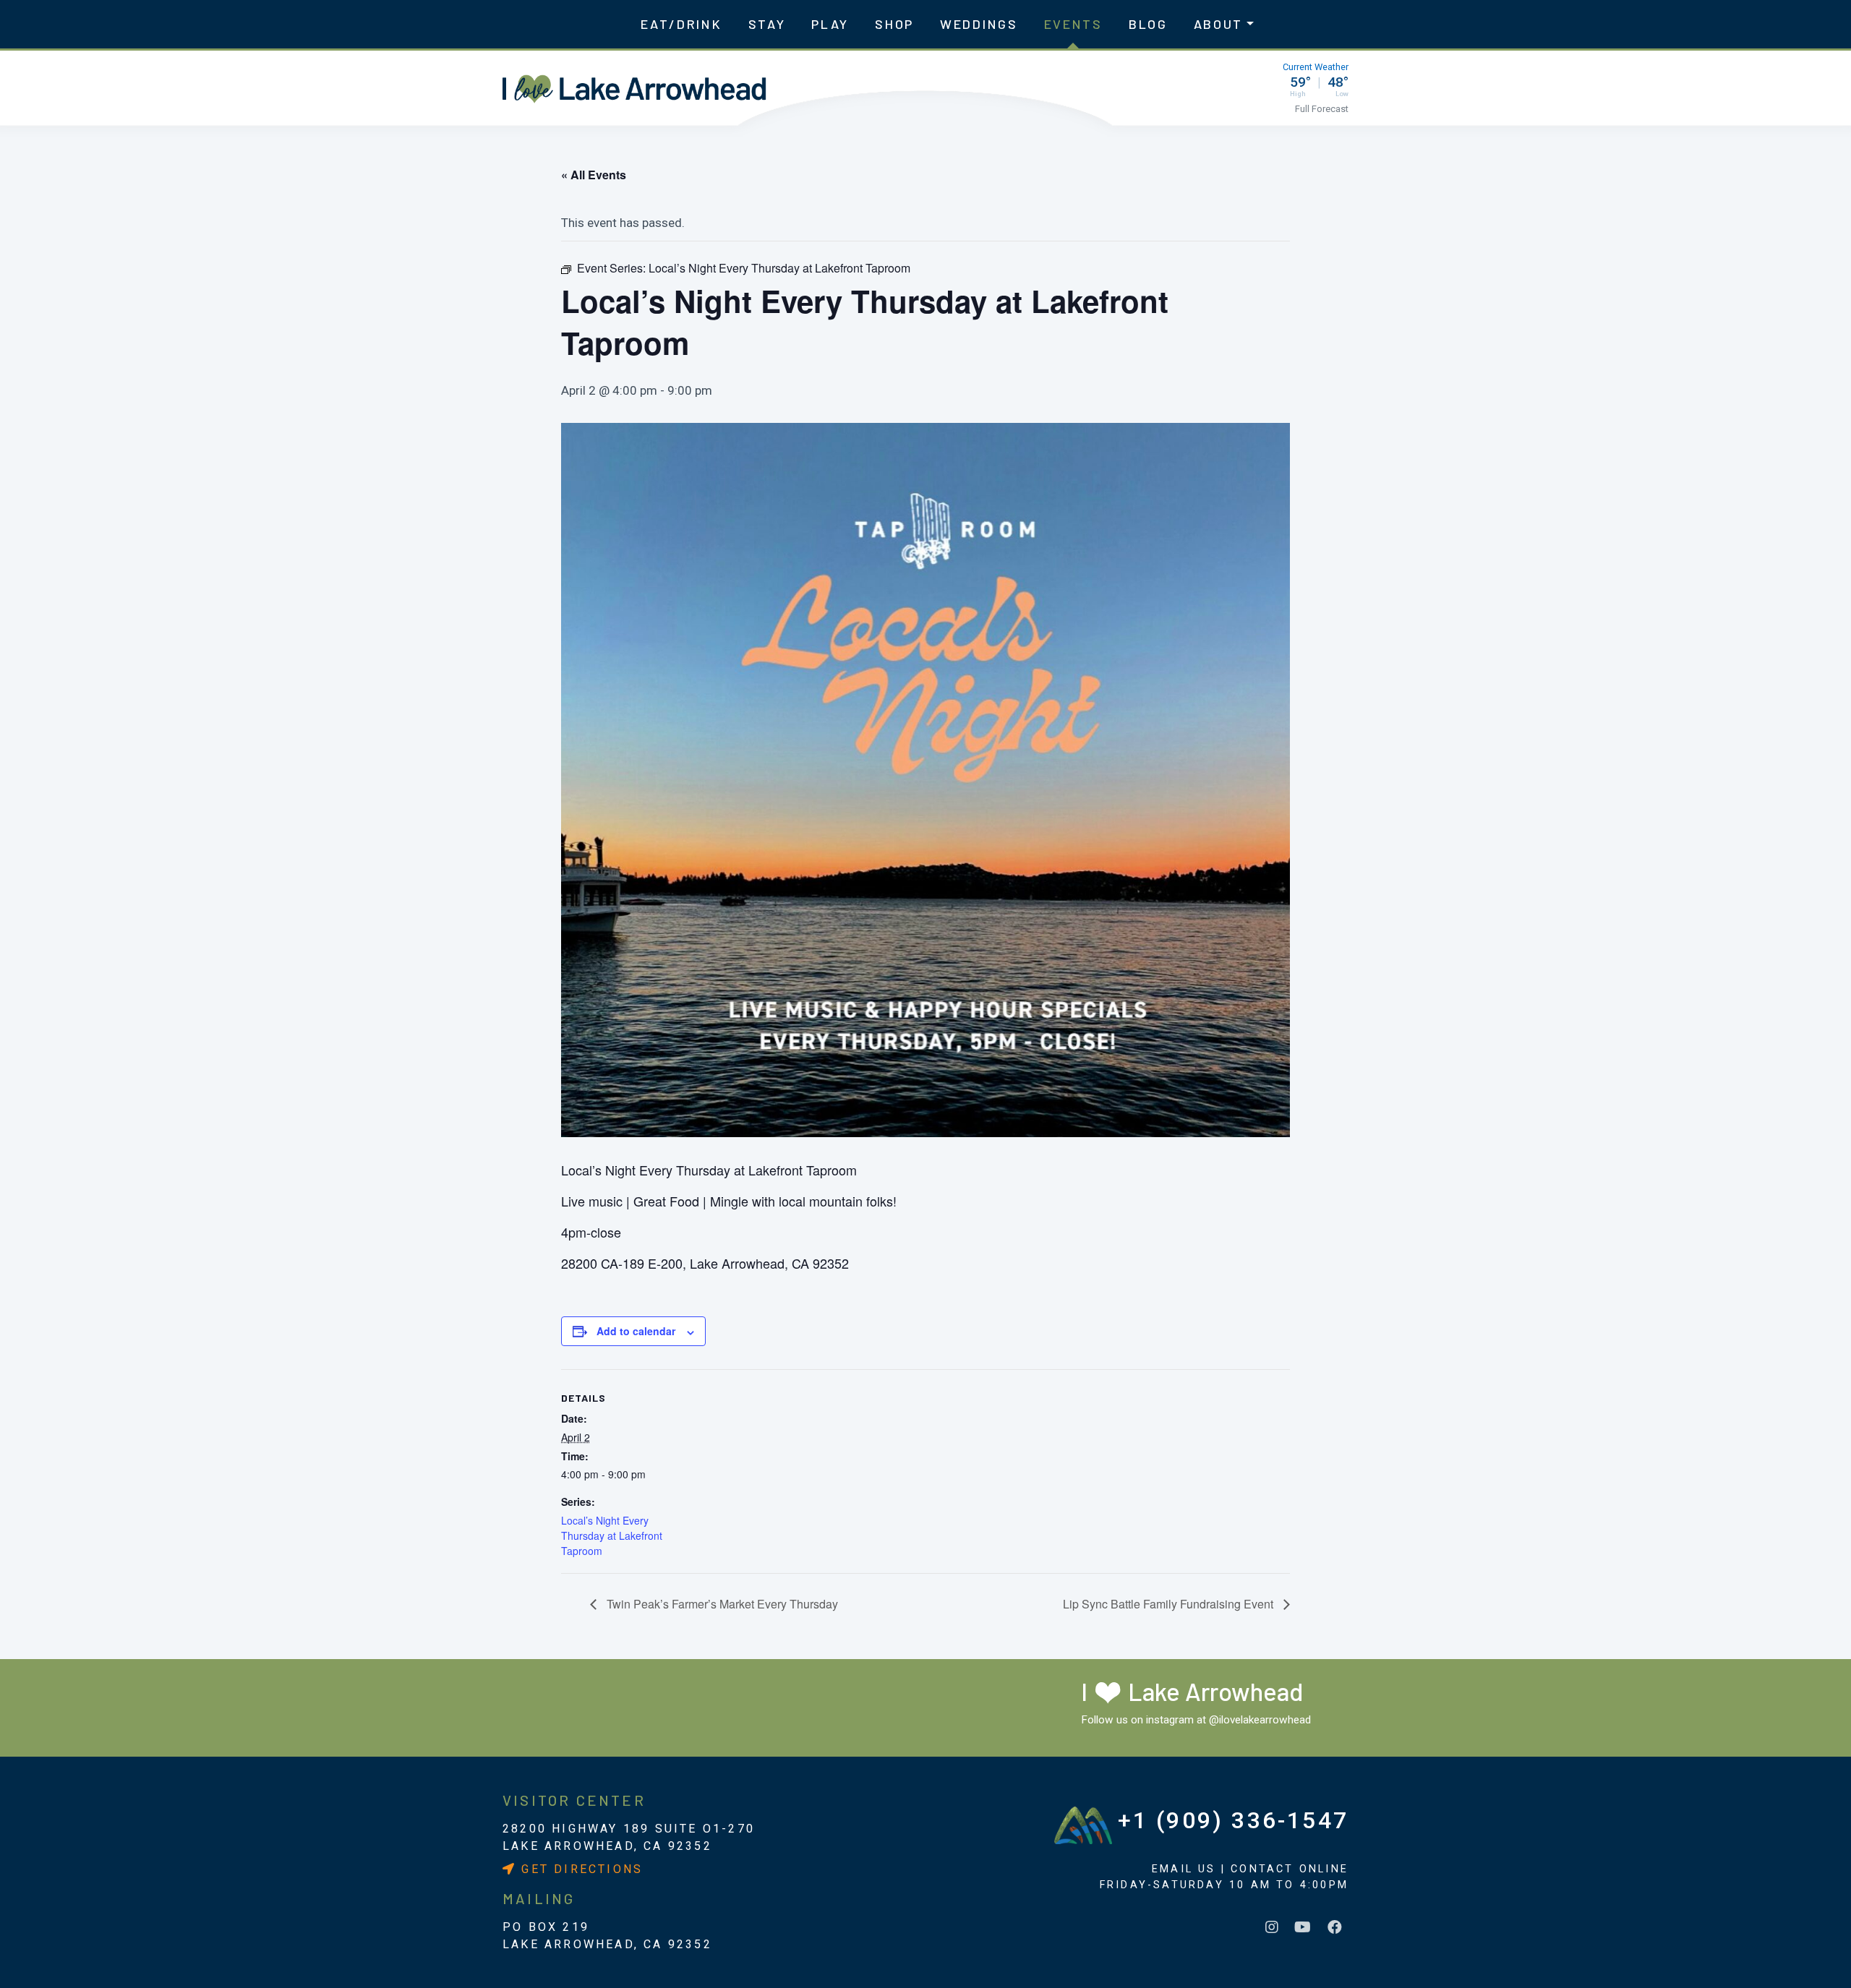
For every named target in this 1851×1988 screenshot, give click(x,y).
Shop (894, 24)
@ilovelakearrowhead (1260, 1720)
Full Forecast (1322, 109)
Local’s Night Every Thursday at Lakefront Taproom (612, 1535)
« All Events (594, 175)
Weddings (979, 24)
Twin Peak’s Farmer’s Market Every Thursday (721, 1604)
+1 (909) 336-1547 (1233, 1820)
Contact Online (1290, 1869)
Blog (1148, 24)
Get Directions (580, 1869)
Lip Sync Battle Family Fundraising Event (1170, 1604)
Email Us (1184, 1869)
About (1219, 24)
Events (1073, 24)
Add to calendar (636, 1331)
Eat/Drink (681, 24)
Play (830, 24)
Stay (767, 24)
